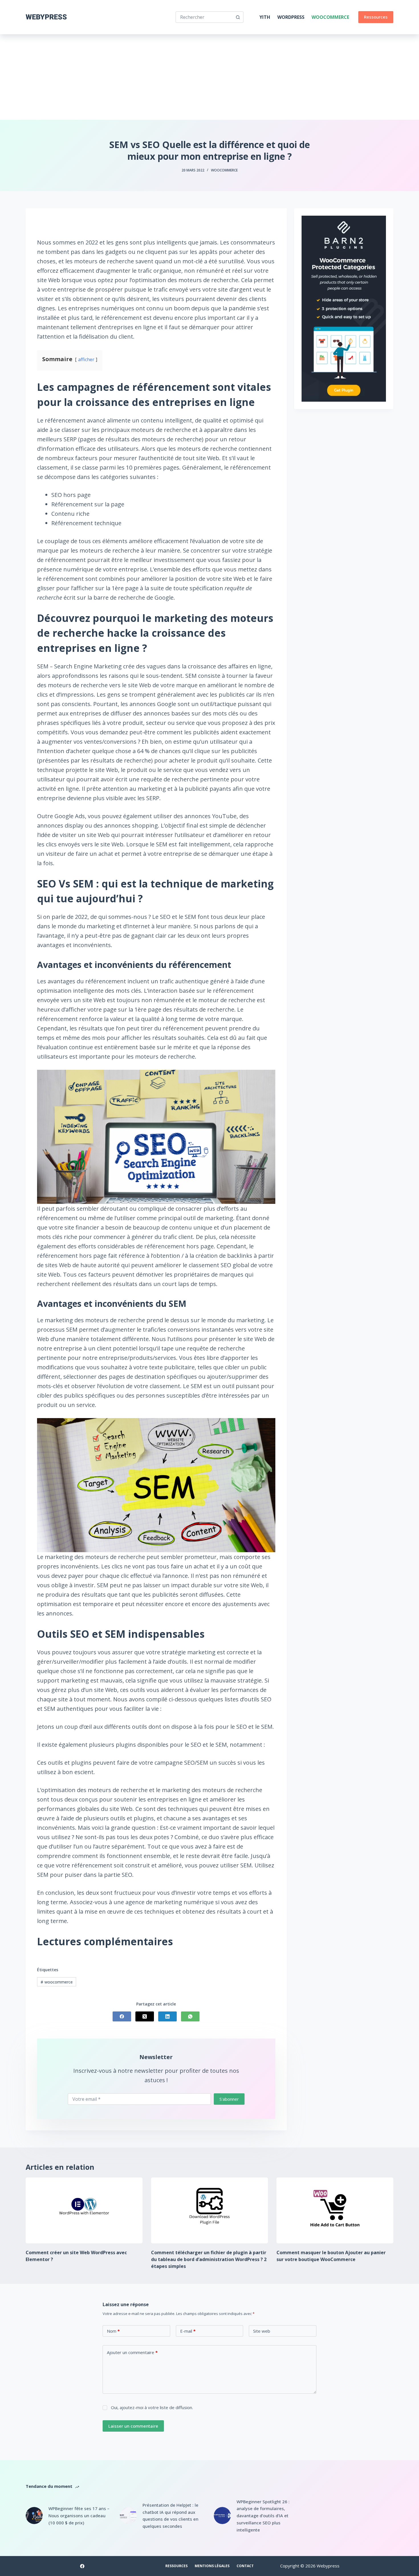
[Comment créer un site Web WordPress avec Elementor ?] (84, 2210)
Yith (265, 17)
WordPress (291, 17)
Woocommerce (330, 17)
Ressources (376, 17)
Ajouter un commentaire (132, 2352)
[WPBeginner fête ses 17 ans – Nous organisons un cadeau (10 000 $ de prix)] (34, 2516)
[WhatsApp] (190, 2016)
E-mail (188, 2331)
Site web (262, 2331)
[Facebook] (122, 2016)
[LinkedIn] (167, 2016)
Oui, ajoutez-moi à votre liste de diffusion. (151, 2407)
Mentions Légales (212, 2566)
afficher (86, 359)
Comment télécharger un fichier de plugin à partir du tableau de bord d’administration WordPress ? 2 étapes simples (209, 2259)
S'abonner (229, 2099)
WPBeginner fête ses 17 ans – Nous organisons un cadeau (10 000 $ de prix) (79, 2516)
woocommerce (57, 1982)
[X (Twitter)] (145, 2016)
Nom (113, 2331)
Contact (245, 2566)
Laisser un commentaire (133, 2426)
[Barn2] (344, 308)
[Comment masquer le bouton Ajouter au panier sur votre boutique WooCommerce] (335, 2210)
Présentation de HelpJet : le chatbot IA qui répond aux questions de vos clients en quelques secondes (170, 2516)
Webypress (46, 17)
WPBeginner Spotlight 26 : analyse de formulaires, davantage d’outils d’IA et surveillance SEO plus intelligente (263, 2516)
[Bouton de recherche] (238, 17)
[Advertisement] (209, 77)
